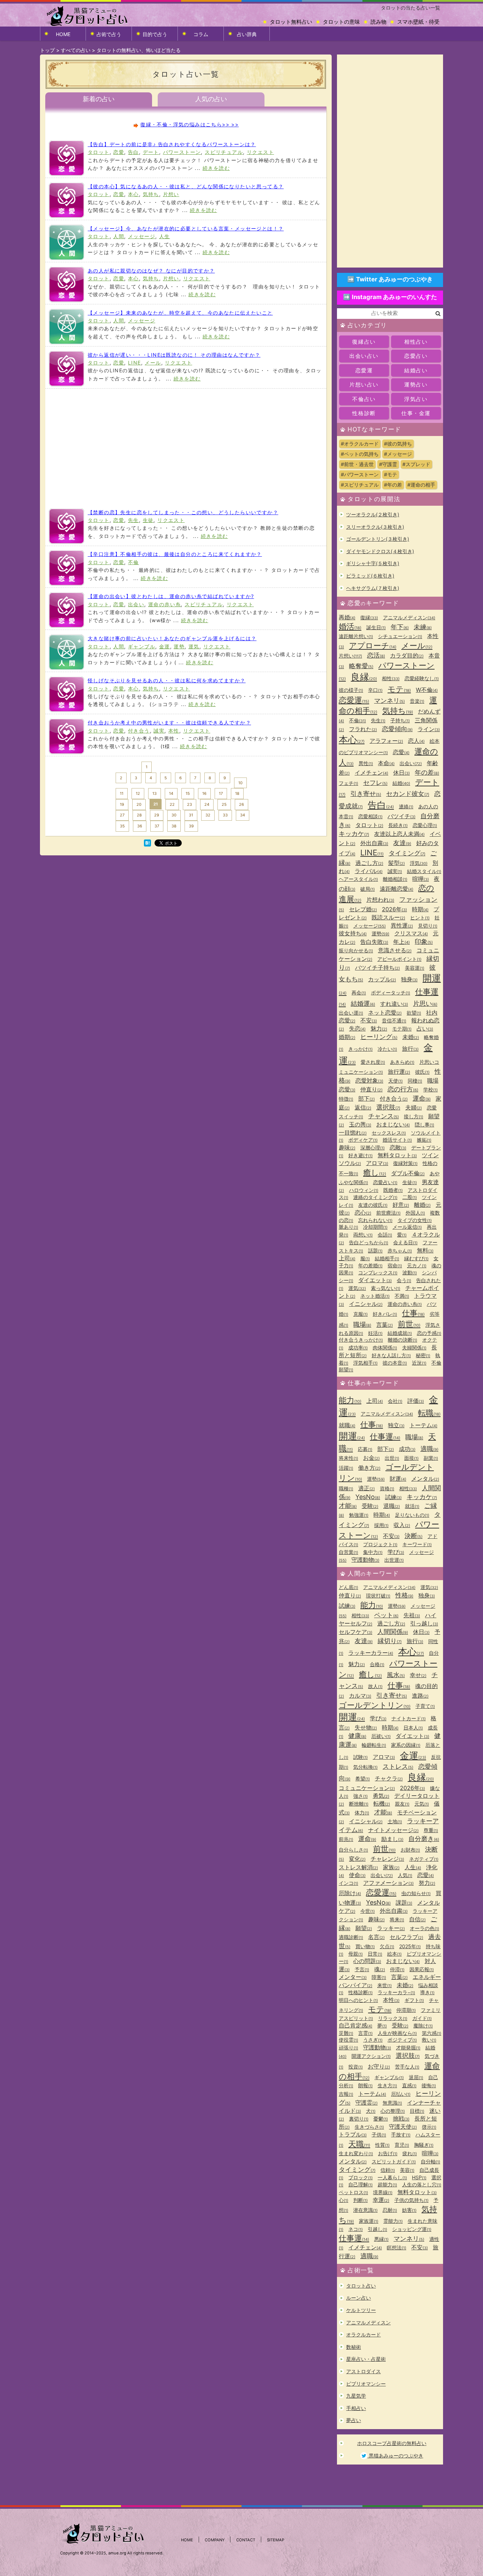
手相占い (356, 2408)
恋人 (416, 741)
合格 (377, 1664)
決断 (414, 1536)
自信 (417, 1919)
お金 (371, 1458)
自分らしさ (353, 1850)
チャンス (383, 1116)
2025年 (410, 1946)
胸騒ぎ (424, 2145)
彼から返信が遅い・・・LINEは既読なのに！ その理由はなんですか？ (174, 355)
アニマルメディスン (409, 617)
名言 (376, 1937)
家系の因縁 (406, 1745)
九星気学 (356, 2396)
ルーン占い (359, 2298)
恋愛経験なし (422, 678)
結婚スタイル (424, 871)
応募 (365, 1449)
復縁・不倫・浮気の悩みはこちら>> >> (190, 124)
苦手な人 (407, 2067)
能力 (350, 1400)
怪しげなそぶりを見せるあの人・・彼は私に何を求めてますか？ (167, 680)
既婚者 (393, 1190)
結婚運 (363, 1003)
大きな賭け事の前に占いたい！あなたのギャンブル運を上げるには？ (172, 638)
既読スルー (388, 917)
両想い (363, 1235)
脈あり (348, 1227)
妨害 (409, 2210)
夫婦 (414, 1107)
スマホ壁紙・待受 (418, 22)
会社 (395, 1401)
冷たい (387, 1049)
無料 (425, 1250)
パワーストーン (182, 152)
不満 (402, 1296)
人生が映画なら (397, 2033)
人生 (165, 236)
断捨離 (359, 1804)
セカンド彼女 (408, 794)
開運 (352, 1436)
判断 (360, 2200)
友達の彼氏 (373, 1205)
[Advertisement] (124, 450)
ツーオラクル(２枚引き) (373, 514)
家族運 (369, 2221)
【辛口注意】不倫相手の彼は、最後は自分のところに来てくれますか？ (175, 554)
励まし (392, 1839)
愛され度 (373, 1062)
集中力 (373, 1552)
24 (207, 804)
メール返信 (407, 1227)
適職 (429, 1449)
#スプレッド (416, 464)
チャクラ (389, 1778)
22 (172, 804)
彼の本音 (395, 1363)
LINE (135, 363)
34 (243, 815)
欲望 (414, 1013)
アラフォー (386, 741)
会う (404, 1280)
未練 (423, 627)
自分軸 (430, 2161)
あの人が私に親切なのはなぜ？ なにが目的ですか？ (151, 271)
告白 (133, 152)
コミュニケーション (367, 1788)
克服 (360, 1314)
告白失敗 (374, 942)
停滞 (397, 1969)
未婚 (411, 1037)
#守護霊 (388, 464)
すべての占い (76, 50)
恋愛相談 (370, 816)
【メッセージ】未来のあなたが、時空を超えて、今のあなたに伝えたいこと (180, 313)
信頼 (388, 2170)
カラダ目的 (407, 655)
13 (155, 793)
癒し (375, 1172)
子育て (425, 1706)
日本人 (413, 1728)
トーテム (423, 1425)
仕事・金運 (416, 413)
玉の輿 (360, 1124)
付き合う (139, 731)
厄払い (401, 2094)
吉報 (346, 2094)
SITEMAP (276, 2540)
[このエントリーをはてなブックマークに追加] (147, 844)
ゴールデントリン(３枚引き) (378, 539)
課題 (404, 1903)
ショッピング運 (412, 2229)
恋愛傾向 (397, 729)
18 (237, 793)
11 (122, 793)
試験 (360, 1757)
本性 (174, 731)
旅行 (410, 1049)
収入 (402, 1525)
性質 (382, 2145)
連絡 (406, 806)
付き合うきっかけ (361, 1340)
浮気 (419, 863)
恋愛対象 (369, 1080)
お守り (379, 2066)
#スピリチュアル (360, 485)
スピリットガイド (394, 2161)
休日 (401, 773)
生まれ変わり (356, 2153)
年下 (400, 627)
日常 (375, 1954)
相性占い (416, 342)
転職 (429, 1413)
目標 (417, 2111)
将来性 (348, 1458)
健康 (357, 1736)
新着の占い (99, 99)
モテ (399, 689)
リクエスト (260, 152)
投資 (356, 2067)
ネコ (356, 2229)
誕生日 (376, 627)
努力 (427, 1883)
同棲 (415, 1081)
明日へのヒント (358, 2000)
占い (425, 1028)
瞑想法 (397, 2247)
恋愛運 (364, 370)
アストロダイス (363, 2371)
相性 (391, 678)
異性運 (402, 925)
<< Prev (127, 767)
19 (122, 804)
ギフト (414, 2000)
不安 (369, 1020)
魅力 (379, 1028)
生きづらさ (369, 2127)
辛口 (375, 690)
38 (174, 826)
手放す (401, 2135)
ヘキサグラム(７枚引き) (373, 588)
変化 (357, 1859)
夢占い (354, 2420)
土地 (395, 1821)
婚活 (350, 626)
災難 (346, 2033)
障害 (379, 1977)
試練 (393, 1497)
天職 (359, 2144)
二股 (410, 1197)
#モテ (391, 474)
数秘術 (354, 2347)
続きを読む (216, 168)
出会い (136, 604)
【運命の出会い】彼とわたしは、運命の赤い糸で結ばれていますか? (171, 596)
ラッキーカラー (371, 1653)
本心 (133, 194)
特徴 (346, 1099)
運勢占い (416, 385)
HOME (63, 34)
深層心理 (373, 1148)
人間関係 (393, 1632)
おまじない (393, 1124)
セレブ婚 (363, 909)
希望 (363, 1778)
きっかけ (360, 1049)
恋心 (363, 1212)
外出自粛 (374, 843)
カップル (382, 979)
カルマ (360, 1696)
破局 (368, 889)
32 (208, 815)
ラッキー (391, 1928)
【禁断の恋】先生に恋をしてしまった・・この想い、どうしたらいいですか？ (183, 512)
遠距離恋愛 (397, 889)
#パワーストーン (360, 474)
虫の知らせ (416, 1893)
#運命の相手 (421, 485)
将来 (397, 1919)
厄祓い (381, 1736)
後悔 (429, 2085)
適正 (366, 1488)
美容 (407, 2170)
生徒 (148, 520)
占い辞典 (247, 34)
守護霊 (366, 2102)
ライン (429, 729)
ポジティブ (402, 2040)
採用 (381, 1525)
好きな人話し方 (391, 1355)
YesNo (368, 1497)
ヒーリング (379, 1037)
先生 (133, 520)
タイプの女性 (415, 1220)
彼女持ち (353, 933)
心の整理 (393, 2111)
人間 (119, 236)
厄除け (350, 1893)
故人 (375, 1686)
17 (221, 793)
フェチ (348, 783)
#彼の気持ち (398, 444)
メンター (353, 1977)
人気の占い (211, 99)
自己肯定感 (356, 2025)
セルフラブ (406, 1937)
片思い (425, 1003)
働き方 (369, 1468)
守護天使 (403, 2127)
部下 (366, 1098)
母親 (356, 1954)
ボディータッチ (391, 992)
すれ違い (394, 1004)
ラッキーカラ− (396, 1992)
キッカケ (354, 834)
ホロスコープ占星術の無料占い (392, 2443)
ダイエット (375, 1280)
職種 (346, 1488)
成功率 (358, 1347)
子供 (379, 2135)
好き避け (360, 1155)
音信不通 (394, 1020)
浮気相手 (365, 1363)
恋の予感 (429, 1333)
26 (241, 804)
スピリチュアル (224, 152)
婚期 (347, 1037)
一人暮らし (392, 2177)
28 (139, 815)
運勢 (179, 646)
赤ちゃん (400, 1250)
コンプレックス (378, 1272)
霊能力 (393, 2221)
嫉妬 (424, 1140)
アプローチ (373, 646)
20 (139, 804)
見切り (428, 926)
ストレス (398, 1766)
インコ (348, 1883)
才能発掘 (408, 2047)
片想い (171, 194)
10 (240, 783)
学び (396, 1552)
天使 (395, 1081)
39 (191, 826)
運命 (422, 1098)
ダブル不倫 (408, 1173)
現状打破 (378, 1596)
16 (204, 793)
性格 (404, 1595)
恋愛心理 (425, 825)
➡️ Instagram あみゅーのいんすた (390, 297)
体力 (362, 1812)
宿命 (395, 1265)
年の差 (427, 772)
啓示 (429, 2127)
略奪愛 (361, 666)
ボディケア (363, 1140)
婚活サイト (397, 1140)
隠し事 (424, 1125)
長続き (398, 825)
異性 (366, 763)
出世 (392, 1458)
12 (138, 793)
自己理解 (360, 2184)
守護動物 (365, 1560)
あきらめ (402, 1062)
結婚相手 (387, 1258)
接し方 (414, 1116)
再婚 (347, 617)
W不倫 (427, 690)
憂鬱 (381, 2119)
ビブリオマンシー (366, 2384)
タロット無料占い (291, 22)
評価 (416, 1401)
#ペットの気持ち (360, 454)
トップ (47, 50)
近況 (419, 1363)
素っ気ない (386, 1288)
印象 (424, 942)
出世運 (394, 1560)
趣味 (347, 1147)
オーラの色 (424, 1928)
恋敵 (398, 1147)
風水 (396, 1675)
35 (122, 826)
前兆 (346, 1839)
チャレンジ (387, 1859)
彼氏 (422, 1072)
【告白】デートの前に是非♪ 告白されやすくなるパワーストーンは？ (172, 144)
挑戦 (401, 2118)
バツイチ (401, 816)
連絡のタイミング (375, 1197)
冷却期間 (375, 1227)
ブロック (360, 2177)
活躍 (346, 1468)
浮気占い (416, 399)
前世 (409, 1324)
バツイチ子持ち (377, 968)
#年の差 (393, 485)
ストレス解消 (358, 1867)
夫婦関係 (414, 1347)
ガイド (422, 2018)
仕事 (413, 1313)
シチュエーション (400, 636)
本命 (386, 763)
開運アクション (371, 2056)
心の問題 (367, 1961)
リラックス (393, 2018)
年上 (401, 942)
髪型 (397, 863)
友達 (402, 843)
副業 (431, 1458)
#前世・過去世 (357, 464)
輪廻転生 (374, 1745)
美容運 (415, 968)
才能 (348, 1506)
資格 (387, 1488)
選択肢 (388, 1107)
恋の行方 (403, 1089)
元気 (422, 1804)
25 (224, 804)
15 (188, 793)
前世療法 (388, 1213)
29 (157, 815)
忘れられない (375, 1220)
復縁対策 (405, 1163)
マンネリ (389, 701)
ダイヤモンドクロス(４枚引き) (380, 551)
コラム (201, 34)
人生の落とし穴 (422, 2184)
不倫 (133, 562)
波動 (410, 1272)
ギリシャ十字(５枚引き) (373, 563)
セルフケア (356, 1632)
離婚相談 (395, 879)
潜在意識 (365, 2210)
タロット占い (361, 2286)
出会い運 (351, 1013)
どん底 (348, 1587)
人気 (405, 1875)
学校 (430, 1089)
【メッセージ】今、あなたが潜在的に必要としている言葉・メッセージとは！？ (186, 228)
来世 (385, 1985)
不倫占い (364, 399)
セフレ (375, 783)
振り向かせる (356, 950)
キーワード (417, 1544)
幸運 (381, 2200)
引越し (377, 2229)
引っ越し (424, 1623)
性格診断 (364, 413)
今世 (368, 1911)
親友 (402, 1804)
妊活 (375, 1333)
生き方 (387, 2085)
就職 (347, 1425)
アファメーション (388, 1883)
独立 (396, 1425)
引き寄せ (366, 794)
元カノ (417, 1265)
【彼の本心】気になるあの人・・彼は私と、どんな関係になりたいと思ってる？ (186, 186)
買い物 (365, 1946)
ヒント (420, 917)
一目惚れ (353, 1132)
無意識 (392, 2103)
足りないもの (412, 1515)
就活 (412, 1506)
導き (427, 1992)
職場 (362, 1324)
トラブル (353, 2134)
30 (174, 815)
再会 (359, 992)
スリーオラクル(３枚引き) (375, 527)
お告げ (388, 2153)
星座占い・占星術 (366, 2359)
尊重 (431, 1830)
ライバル (369, 871)
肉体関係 (385, 1347)
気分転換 (365, 1767)
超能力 (387, 2184)
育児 (402, 2145)
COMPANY (215, 2540)
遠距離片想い (356, 636)
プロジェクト (380, 1544)
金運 (165, 646)
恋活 (376, 655)
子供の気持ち (411, 2200)
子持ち (400, 720)
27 (122, 815)
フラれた (363, 729)
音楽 (417, 701)
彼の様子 (351, 690)
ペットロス (353, 2192)
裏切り (359, 2119)
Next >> (213, 826)
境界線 (383, 2192)
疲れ (410, 2153)
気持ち (151, 194)
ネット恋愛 (385, 1012)
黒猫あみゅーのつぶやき (395, 2455)
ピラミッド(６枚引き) (370, 576)
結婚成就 (400, 1333)
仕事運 (385, 1436)
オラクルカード (363, 2334)
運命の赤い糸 (164, 604)
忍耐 (390, 2210)
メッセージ (142, 236)
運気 (194, 646)
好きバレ (385, 1314)
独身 (409, 979)
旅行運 (399, 1072)
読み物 (379, 22)
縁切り (390, 1641)
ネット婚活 (375, 1296)
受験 (370, 1506)
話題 (375, 1250)
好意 (401, 1205)
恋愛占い (416, 356)
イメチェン (371, 773)
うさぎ (373, 2040)
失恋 (357, 1028)
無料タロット (397, 1155)
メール (153, 363)
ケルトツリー (361, 2310)
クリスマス (411, 933)
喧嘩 (421, 879)
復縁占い (364, 342)
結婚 (401, 783)
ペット (386, 1615)
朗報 (365, 2085)
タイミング (407, 853)
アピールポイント (399, 959)
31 (191, 815)
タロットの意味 (341, 22)
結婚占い (416, 370)
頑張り (348, 2047)
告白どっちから (369, 1242)
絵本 (394, 1954)
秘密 (423, 1355)
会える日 (405, 1242)
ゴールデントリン (375, 1705)
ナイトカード (409, 1718)
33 (225, 815)
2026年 (394, 909)
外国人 (415, 1213)
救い (429, 2040)
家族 (391, 1867)
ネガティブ (424, 1859)
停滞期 (406, 2010)
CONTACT (246, 2540)
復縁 (369, 617)
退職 (392, 1506)
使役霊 (348, 2040)
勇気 (381, 1796)
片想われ (380, 900)
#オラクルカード (360, 444)
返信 (363, 1107)
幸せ (418, 1675)
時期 (420, 909)
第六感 (432, 2033)
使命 (357, 1875)
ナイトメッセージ (393, 1830)
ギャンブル (142, 646)
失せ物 (366, 1727)
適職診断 (351, 1937)
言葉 (385, 1325)
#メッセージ (398, 454)
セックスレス (389, 1133)
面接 (411, 1458)
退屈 (416, 2077)
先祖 (412, 1615)
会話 (385, 1235)
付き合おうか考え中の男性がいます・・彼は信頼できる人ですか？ (169, 722)
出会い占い (364, 356)
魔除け (423, 2026)
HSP (419, 2177)
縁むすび (416, 1258)
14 (171, 793)
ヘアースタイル (358, 879)
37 (157, 826)
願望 (364, 1928)
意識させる (395, 950)
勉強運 (359, 1515)
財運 (398, 1479)
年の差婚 (370, 1265)
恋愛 (119, 152)
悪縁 (381, 2239)
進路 (420, 1696)
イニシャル (366, 1304)
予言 (362, 1969)
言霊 (365, 2033)
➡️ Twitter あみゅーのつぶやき (390, 279)
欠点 (387, 1946)
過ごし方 (369, 863)
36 (140, 826)
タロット (99, 152)
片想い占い (364, 385)
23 (190, 804)
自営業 (348, 1552)
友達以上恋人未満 (399, 834)
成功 (407, 1449)
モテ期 (402, 1029)
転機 (382, 1803)
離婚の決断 (403, 1340)
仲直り (371, 1089)
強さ (360, 1796)
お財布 (410, 1850)
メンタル (425, 1479)
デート (151, 152)
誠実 (159, 731)
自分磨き (424, 1839)
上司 (347, 1258)
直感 (409, 2085)
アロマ (377, 1163)
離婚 (422, 1205)
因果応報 (422, 1969)
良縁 (364, 677)
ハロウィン (364, 1190)
